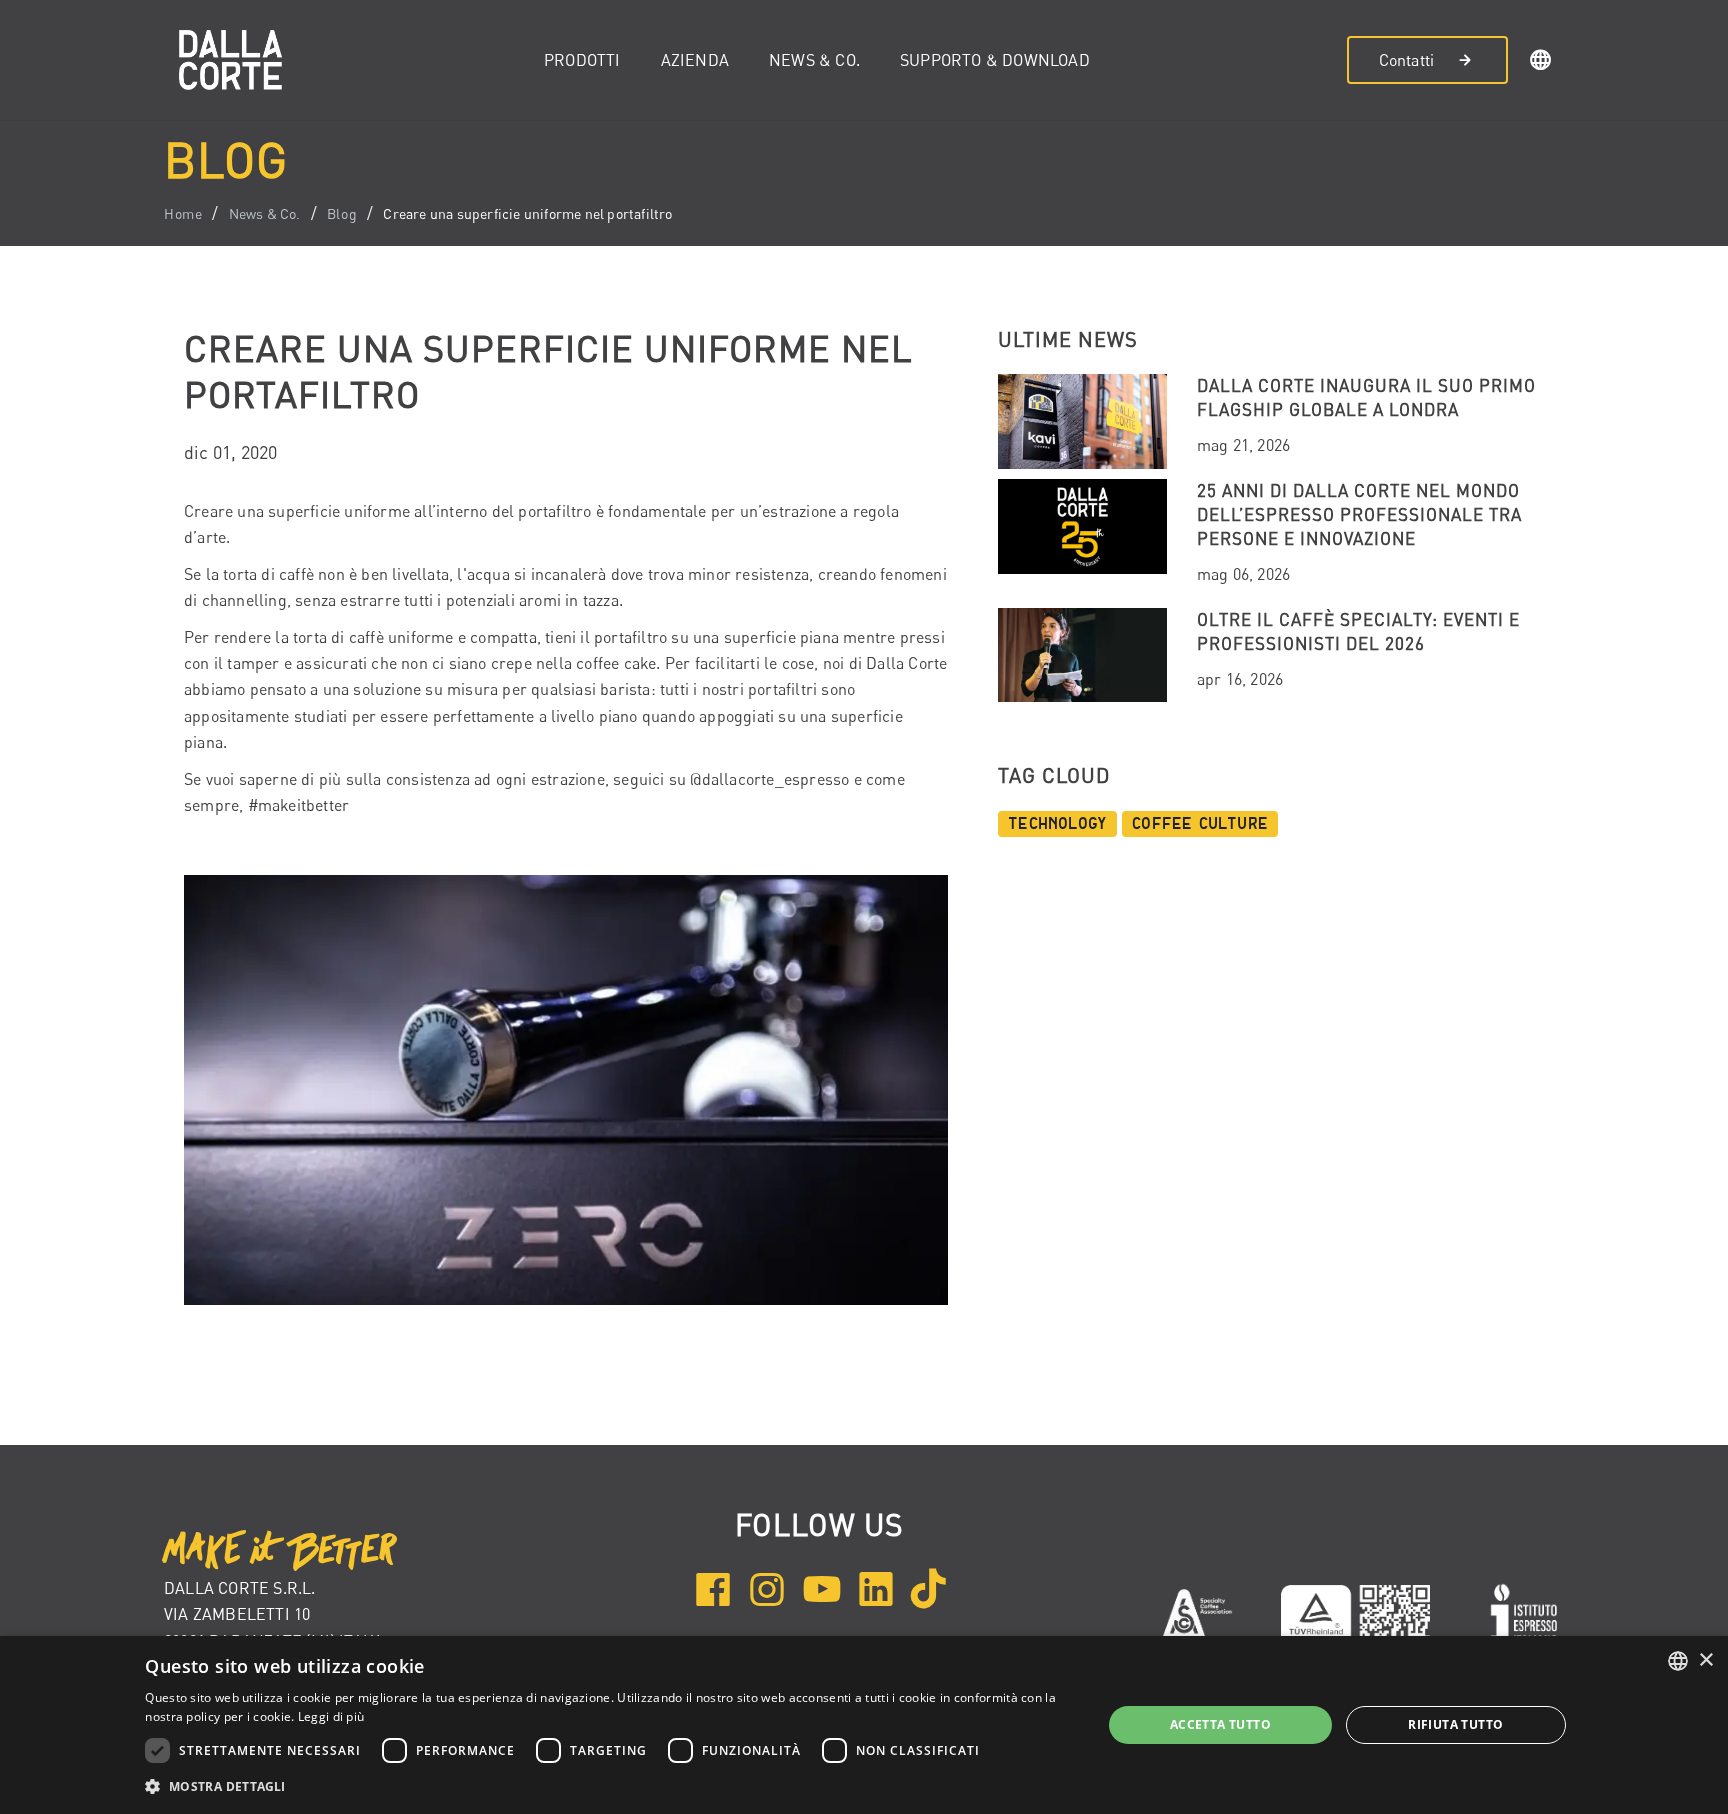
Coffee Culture (1200, 824)
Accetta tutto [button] (1220, 1724)
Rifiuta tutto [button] (1455, 1724)
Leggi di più (331, 1716)
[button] (1541, 63)
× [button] (1705, 1660)
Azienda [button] (695, 60)
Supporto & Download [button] (995, 60)
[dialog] (864, 1725)
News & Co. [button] (814, 60)
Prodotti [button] (582, 60)
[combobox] (1678, 1661)
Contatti (1407, 60)
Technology (1057, 824)
